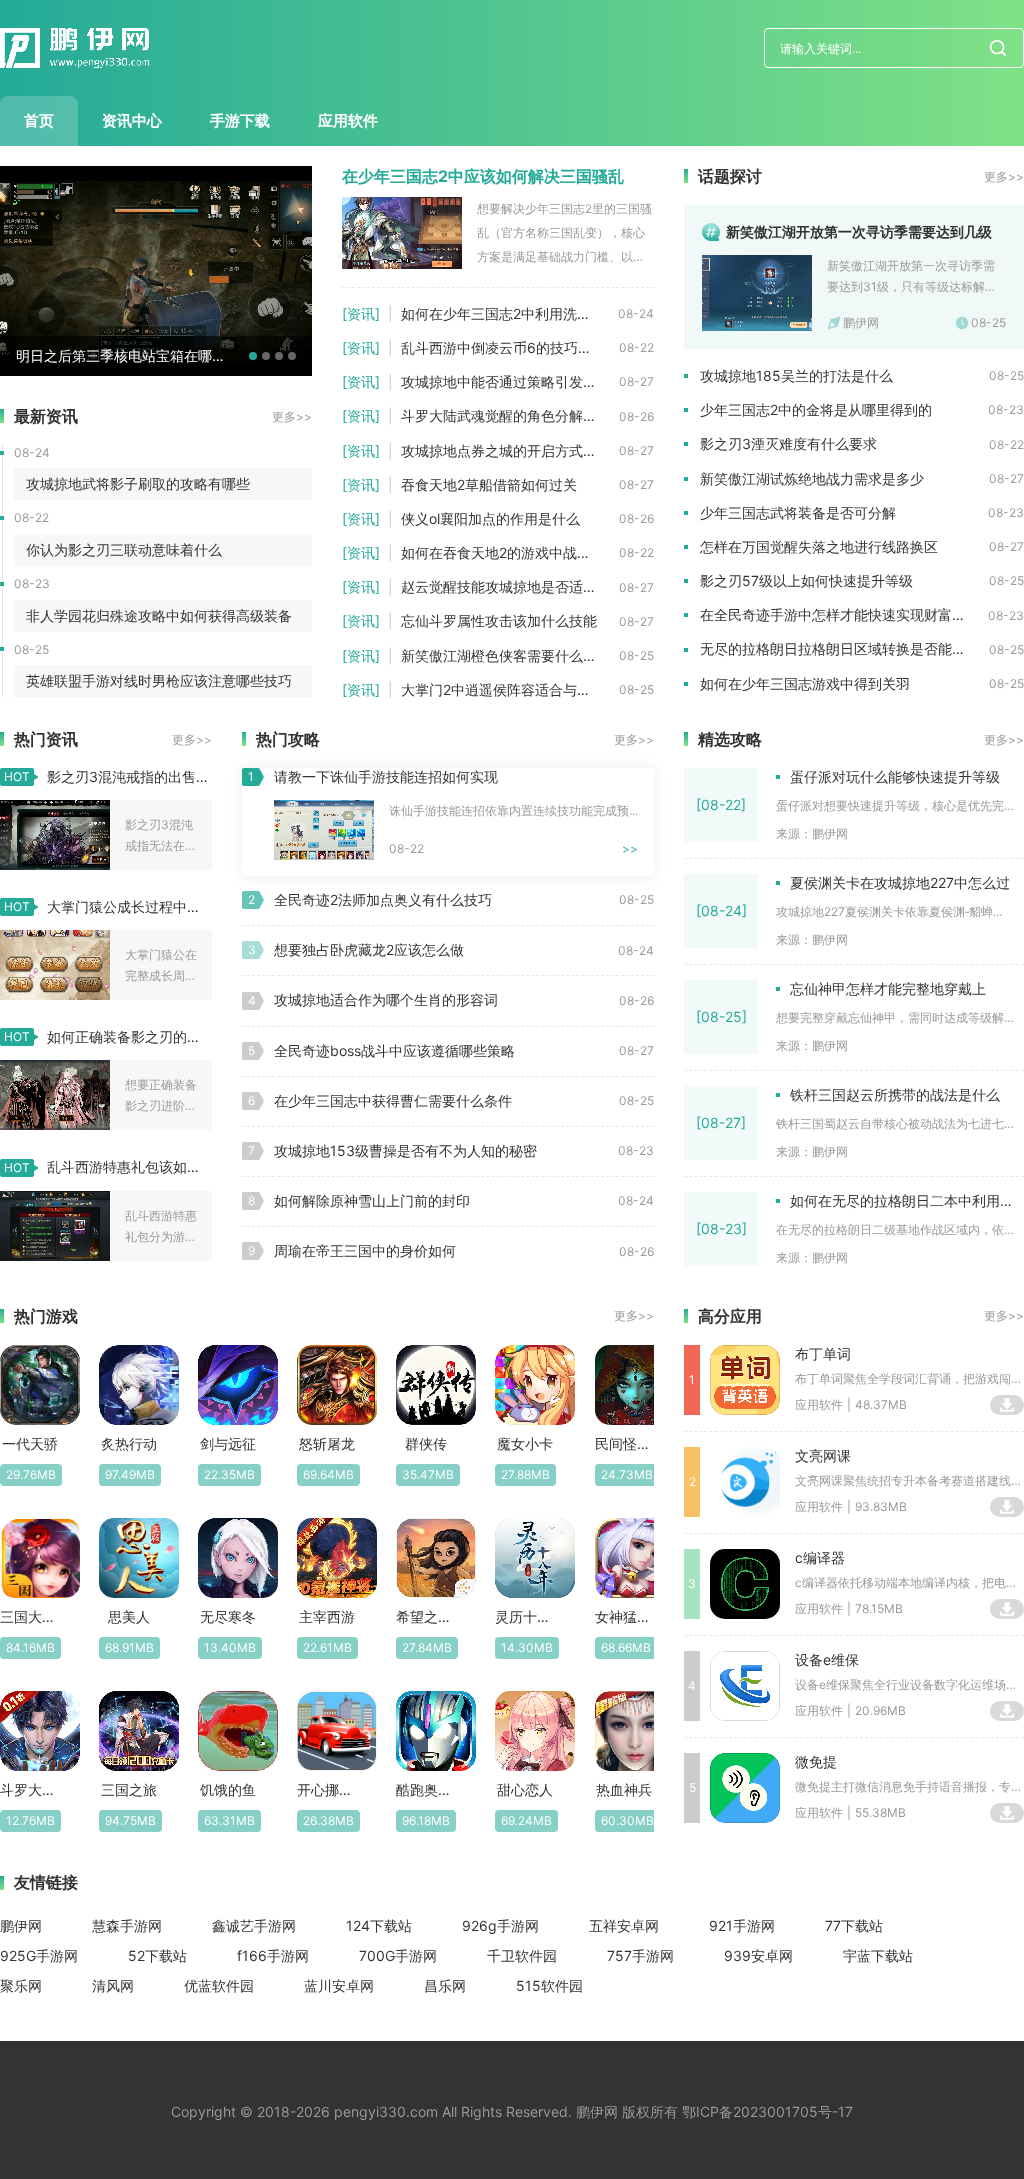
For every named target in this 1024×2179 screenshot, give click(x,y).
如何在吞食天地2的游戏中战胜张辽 (510, 552)
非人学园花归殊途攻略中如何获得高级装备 (159, 615)
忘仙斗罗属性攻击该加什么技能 (499, 620)
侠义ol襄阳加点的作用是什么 (490, 518)
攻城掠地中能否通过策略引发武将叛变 (510, 381)
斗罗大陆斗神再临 (29, 1789)
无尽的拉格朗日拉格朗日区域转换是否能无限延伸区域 (844, 648)
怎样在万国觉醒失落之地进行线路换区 (819, 546)
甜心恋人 (525, 1789)
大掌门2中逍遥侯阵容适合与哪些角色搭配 (510, 689)
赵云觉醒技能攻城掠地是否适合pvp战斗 (510, 586)
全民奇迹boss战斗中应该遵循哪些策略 (394, 1050)
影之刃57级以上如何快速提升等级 (806, 580)
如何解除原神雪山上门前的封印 (372, 1200)
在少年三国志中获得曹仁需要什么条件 (393, 1100)
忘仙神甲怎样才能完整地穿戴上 (888, 988)
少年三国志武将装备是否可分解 (798, 512)
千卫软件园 (522, 1955)
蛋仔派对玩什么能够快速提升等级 (895, 776)
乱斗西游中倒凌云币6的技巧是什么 (510, 347)
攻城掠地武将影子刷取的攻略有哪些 (138, 483)
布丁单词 (823, 1353)
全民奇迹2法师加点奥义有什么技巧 (383, 899)
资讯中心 (132, 120)
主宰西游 (327, 1616)
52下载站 (157, 1955)
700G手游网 (398, 1955)
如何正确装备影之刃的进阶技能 (129, 1036)
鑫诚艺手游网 (254, 1925)
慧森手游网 (127, 1925)
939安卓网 (758, 1955)
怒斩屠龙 (327, 1443)
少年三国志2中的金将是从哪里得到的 (816, 409)
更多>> (292, 416)
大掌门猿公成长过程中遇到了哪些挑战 (129, 906)
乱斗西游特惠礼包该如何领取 (129, 1166)
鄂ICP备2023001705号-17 (767, 2111)
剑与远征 (228, 1443)
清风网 (113, 1985)
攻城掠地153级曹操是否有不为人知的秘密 (405, 1150)
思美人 (129, 1616)
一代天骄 (30, 1443)
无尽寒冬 (228, 1616)
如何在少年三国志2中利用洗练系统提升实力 (509, 313)
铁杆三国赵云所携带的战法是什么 (895, 1094)
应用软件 (348, 120)
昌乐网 (445, 1985)
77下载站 (854, 1925)
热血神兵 (624, 1789)
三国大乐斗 (29, 1616)
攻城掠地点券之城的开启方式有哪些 (510, 450)
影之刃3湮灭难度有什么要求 (788, 443)
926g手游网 (500, 1925)
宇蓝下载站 (878, 1955)
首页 (39, 120)
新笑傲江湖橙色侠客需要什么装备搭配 (510, 655)
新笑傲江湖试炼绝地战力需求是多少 (812, 478)
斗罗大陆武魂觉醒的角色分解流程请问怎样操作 (510, 415)
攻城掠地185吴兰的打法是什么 (796, 375)
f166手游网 (273, 1955)
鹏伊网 (21, 1925)
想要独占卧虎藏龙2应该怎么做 (369, 949)
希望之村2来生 (425, 1616)
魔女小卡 (525, 1443)
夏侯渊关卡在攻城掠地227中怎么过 (900, 882)
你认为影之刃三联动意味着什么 (124, 549)
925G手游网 (39, 1955)
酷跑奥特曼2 (425, 1789)
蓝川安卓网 (339, 1985)
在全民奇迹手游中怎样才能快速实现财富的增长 (844, 614)
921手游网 (742, 1925)
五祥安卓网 (624, 1925)
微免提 (816, 1761)
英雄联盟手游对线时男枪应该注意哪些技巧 (159, 680)
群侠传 (426, 1443)
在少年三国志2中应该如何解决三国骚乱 (483, 176)
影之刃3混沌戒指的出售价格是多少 (129, 776)
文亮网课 (823, 1455)
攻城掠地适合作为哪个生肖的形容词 (386, 999)
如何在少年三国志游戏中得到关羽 (805, 683)
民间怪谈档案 (624, 1443)
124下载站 (379, 1925)
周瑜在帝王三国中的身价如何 (365, 1250)
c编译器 (820, 1557)
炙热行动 (129, 1443)
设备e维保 (827, 1659)
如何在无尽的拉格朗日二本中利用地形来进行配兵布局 (907, 1200)
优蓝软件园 (219, 1985)
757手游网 (640, 1955)
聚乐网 (21, 1985)
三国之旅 (129, 1789)
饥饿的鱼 (228, 1789)
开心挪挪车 (326, 1789)
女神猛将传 (624, 1616)
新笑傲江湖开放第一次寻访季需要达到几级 (859, 231)
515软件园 (549, 1985)
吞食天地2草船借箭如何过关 (489, 484)
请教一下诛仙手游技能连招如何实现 (386, 776)
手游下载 (240, 120)
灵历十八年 (524, 1616)
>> (630, 848)
